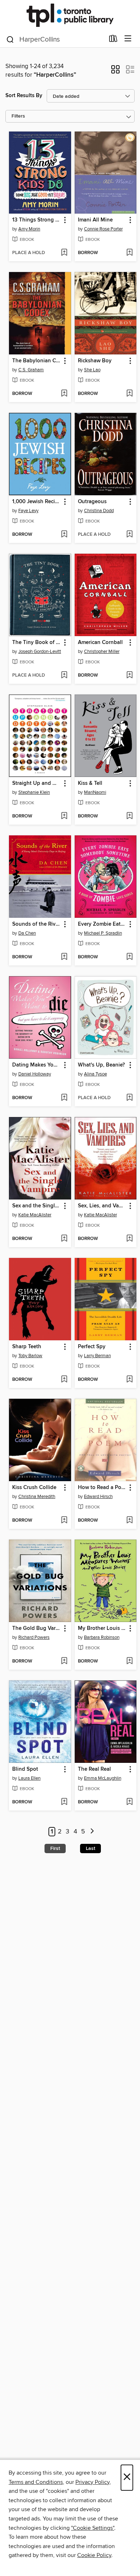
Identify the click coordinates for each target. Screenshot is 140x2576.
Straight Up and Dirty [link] (37, 783)
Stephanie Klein (34, 792)
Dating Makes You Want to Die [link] (37, 1065)
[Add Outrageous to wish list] (129, 535)
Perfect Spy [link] (92, 1347)
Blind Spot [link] (25, 1769)
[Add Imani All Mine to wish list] (129, 253)
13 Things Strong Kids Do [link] (37, 220)
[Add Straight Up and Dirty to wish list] (64, 816)
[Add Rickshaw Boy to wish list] (129, 394)
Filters (18, 116)
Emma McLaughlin (103, 1778)
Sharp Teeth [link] (27, 1347)
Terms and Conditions (36, 2482)
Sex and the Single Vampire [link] (37, 1206)
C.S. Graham (31, 370)
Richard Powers (34, 1637)
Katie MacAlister (35, 1215)
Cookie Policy (94, 2555)
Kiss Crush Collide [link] (34, 1488)
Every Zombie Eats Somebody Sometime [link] (102, 924)
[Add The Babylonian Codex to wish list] (64, 394)
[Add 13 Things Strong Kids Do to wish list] (64, 253)
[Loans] (113, 40)
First (55, 1848)
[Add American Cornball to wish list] (129, 676)
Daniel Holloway (35, 1074)
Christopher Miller (102, 652)
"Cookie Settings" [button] (93, 2528)
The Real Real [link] (94, 1769)
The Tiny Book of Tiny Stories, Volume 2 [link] (37, 643)
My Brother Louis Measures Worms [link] (102, 1628)
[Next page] (92, 1832)
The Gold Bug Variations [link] (37, 1628)
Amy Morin (29, 229)
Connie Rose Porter (103, 229)
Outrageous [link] (92, 502)
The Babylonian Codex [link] (37, 361)
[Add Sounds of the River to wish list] (64, 957)
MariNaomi (95, 792)
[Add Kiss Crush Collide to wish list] (64, 1521)
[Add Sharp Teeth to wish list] (64, 1380)
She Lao (92, 370)
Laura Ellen (29, 1778)
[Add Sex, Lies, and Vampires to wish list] (129, 1239)
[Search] (10, 39)
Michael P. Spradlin (103, 933)
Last (90, 1848)
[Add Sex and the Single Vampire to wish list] (64, 1239)
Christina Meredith (37, 1497)
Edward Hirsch (98, 1497)
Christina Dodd (99, 511)
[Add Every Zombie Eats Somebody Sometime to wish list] (129, 957)
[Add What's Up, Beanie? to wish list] (129, 1098)
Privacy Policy (92, 2482)
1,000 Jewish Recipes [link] (37, 502)
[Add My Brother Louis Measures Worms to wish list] (129, 1661)
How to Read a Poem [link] (102, 1488)
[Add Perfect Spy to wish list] (129, 1380)
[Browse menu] (128, 39)
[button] (115, 72)
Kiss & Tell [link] (90, 783)
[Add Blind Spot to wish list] (64, 1802)
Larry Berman (97, 1356)
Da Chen (27, 933)
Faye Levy (28, 511)
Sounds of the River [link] (36, 924)
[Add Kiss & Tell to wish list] (129, 816)
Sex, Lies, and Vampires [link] (102, 1206)
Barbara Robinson (102, 1637)
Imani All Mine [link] (95, 220)
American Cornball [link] (100, 643)
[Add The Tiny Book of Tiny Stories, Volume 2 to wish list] (64, 676)
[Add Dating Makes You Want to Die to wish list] (64, 1098)
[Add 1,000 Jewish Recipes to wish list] (64, 535)
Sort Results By (24, 96)
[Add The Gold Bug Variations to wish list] (64, 1661)
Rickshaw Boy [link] (95, 361)
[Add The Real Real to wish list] (129, 1802)
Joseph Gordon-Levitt (40, 652)
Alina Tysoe (95, 1074)
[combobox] (55, 39)
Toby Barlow (30, 1356)
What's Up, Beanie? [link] (101, 1065)
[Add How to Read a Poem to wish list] (129, 1521)
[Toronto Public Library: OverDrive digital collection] (70, 15)
